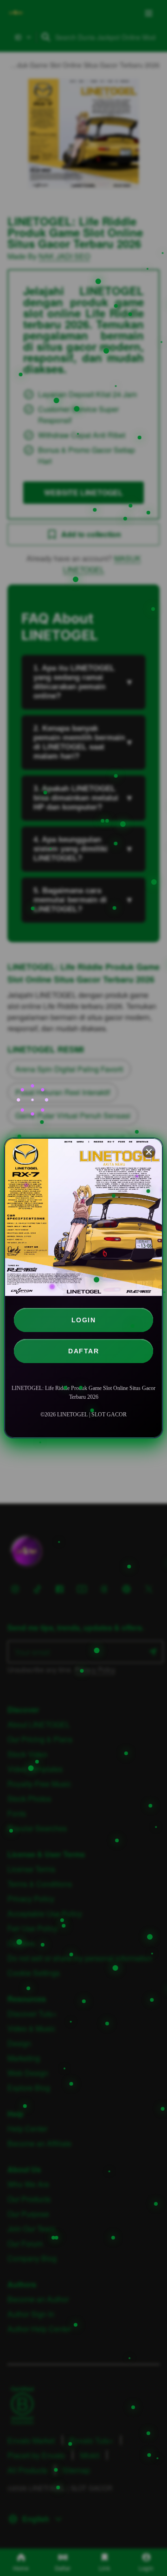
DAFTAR (83, 1351)
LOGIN (84, 1320)
